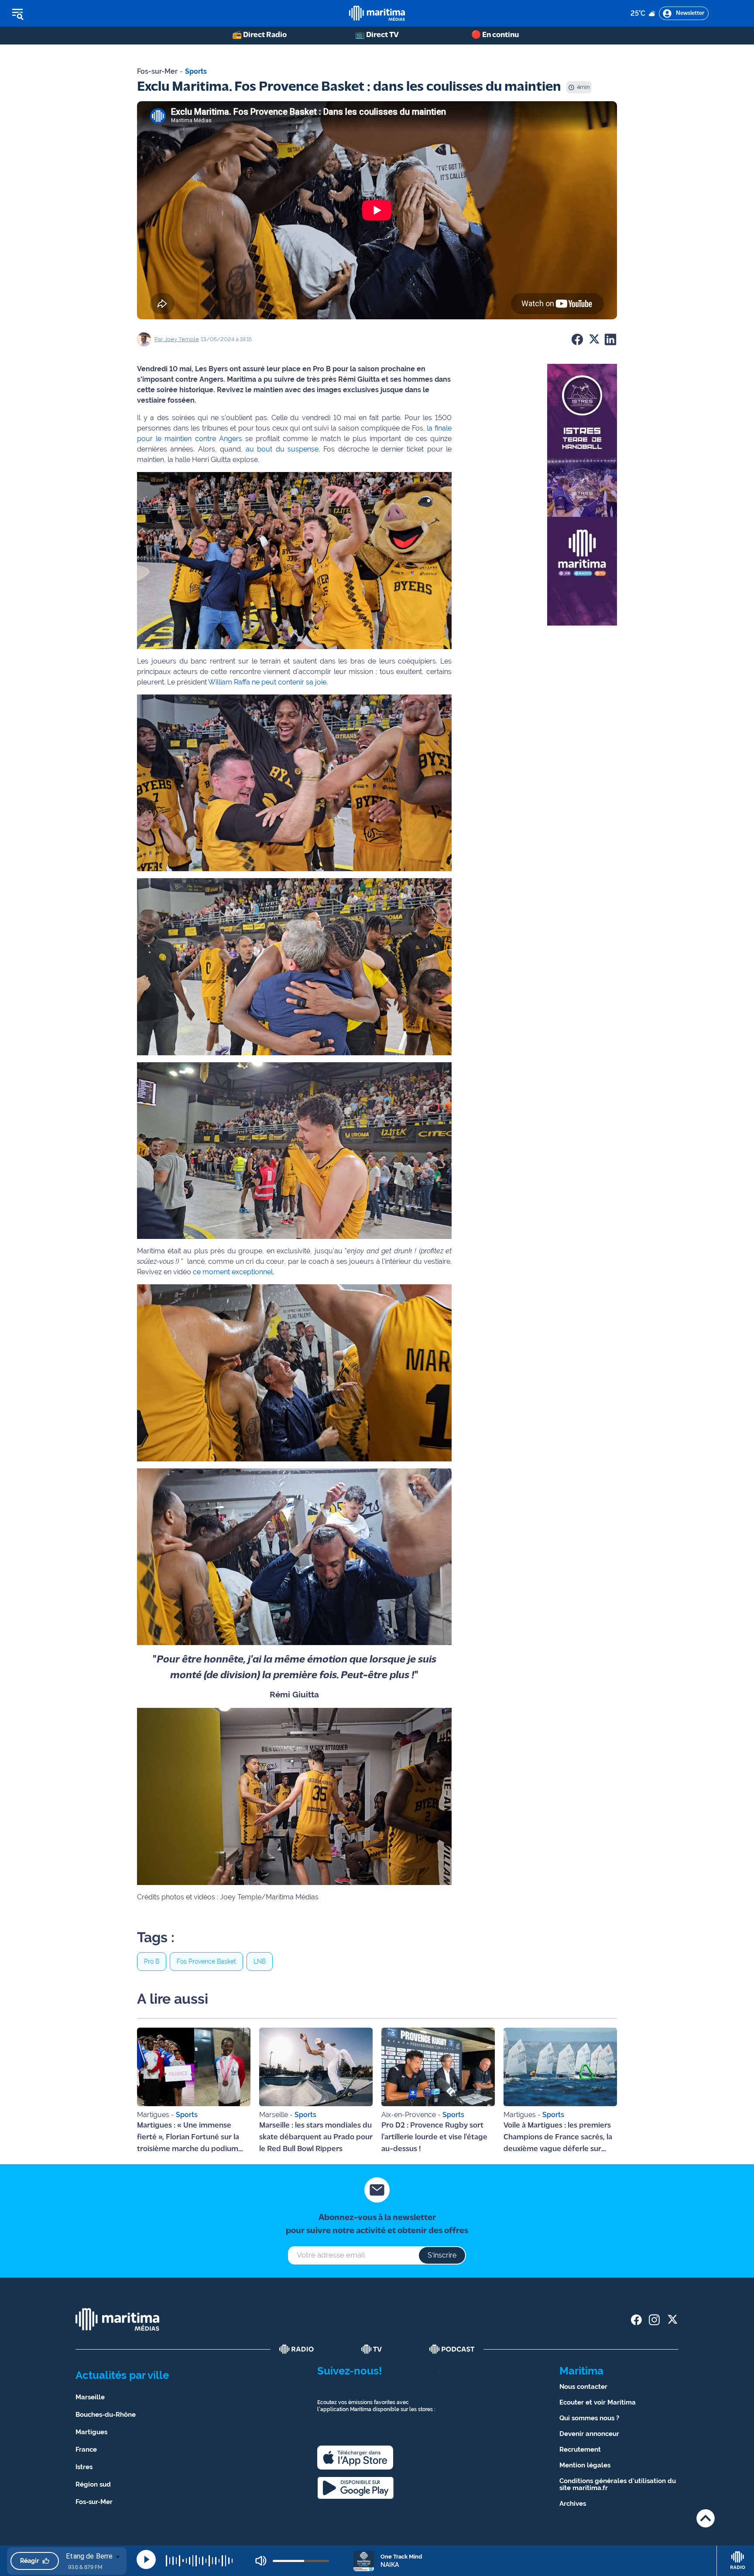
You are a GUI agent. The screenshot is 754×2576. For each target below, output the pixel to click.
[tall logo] (377, 13)
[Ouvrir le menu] (62, 14)
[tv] (372, 2349)
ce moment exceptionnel (232, 1272)
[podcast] (452, 2349)
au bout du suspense (281, 449)
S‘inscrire (442, 2255)
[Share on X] (594, 339)
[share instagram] (654, 2320)
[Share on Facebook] (577, 339)
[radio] (297, 2349)
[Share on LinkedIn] (610, 339)
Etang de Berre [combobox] (89, 2556)
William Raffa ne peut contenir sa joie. (268, 682)
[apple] (355, 2458)
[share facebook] (636, 2320)
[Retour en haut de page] (706, 2518)
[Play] (146, 2559)
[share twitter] (672, 2320)
